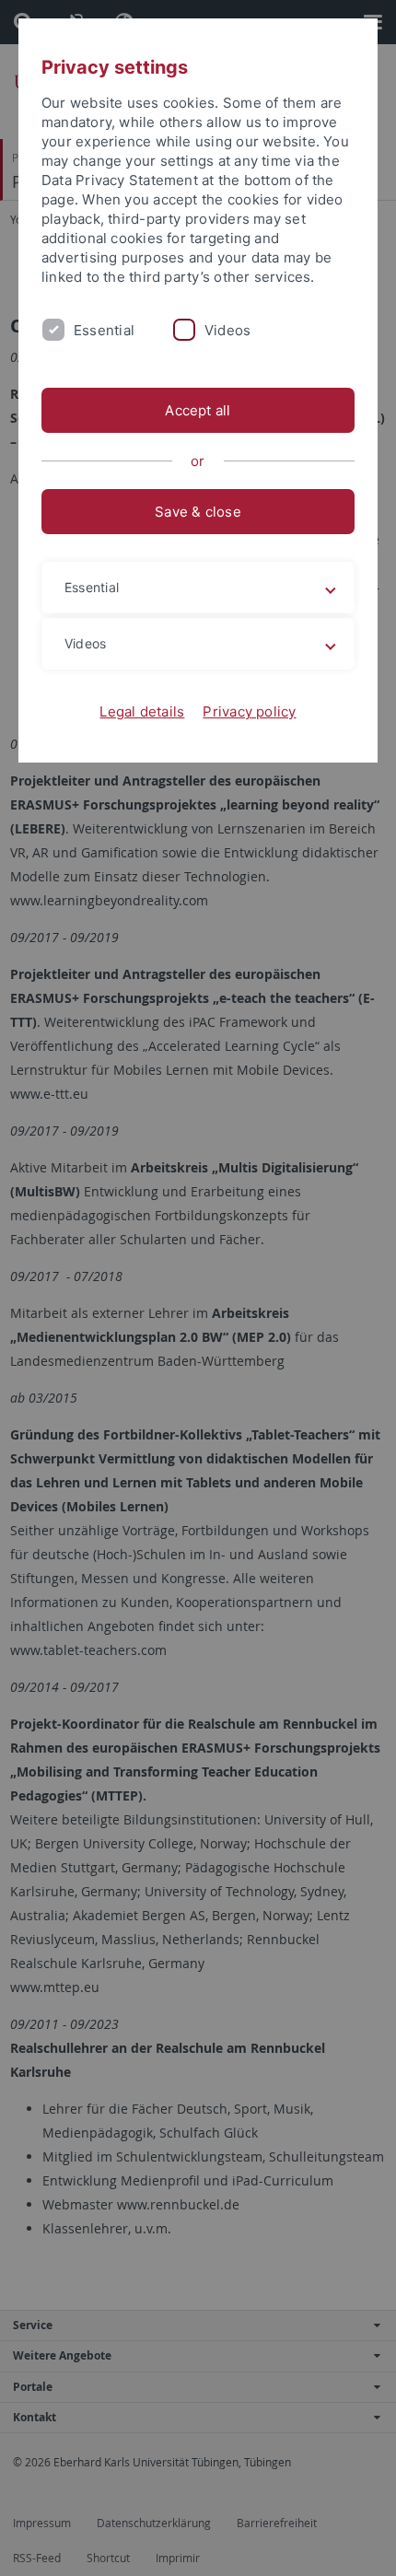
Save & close (198, 512)
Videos (227, 330)
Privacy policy (249, 711)
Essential (104, 330)
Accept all (198, 410)
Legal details (142, 711)
